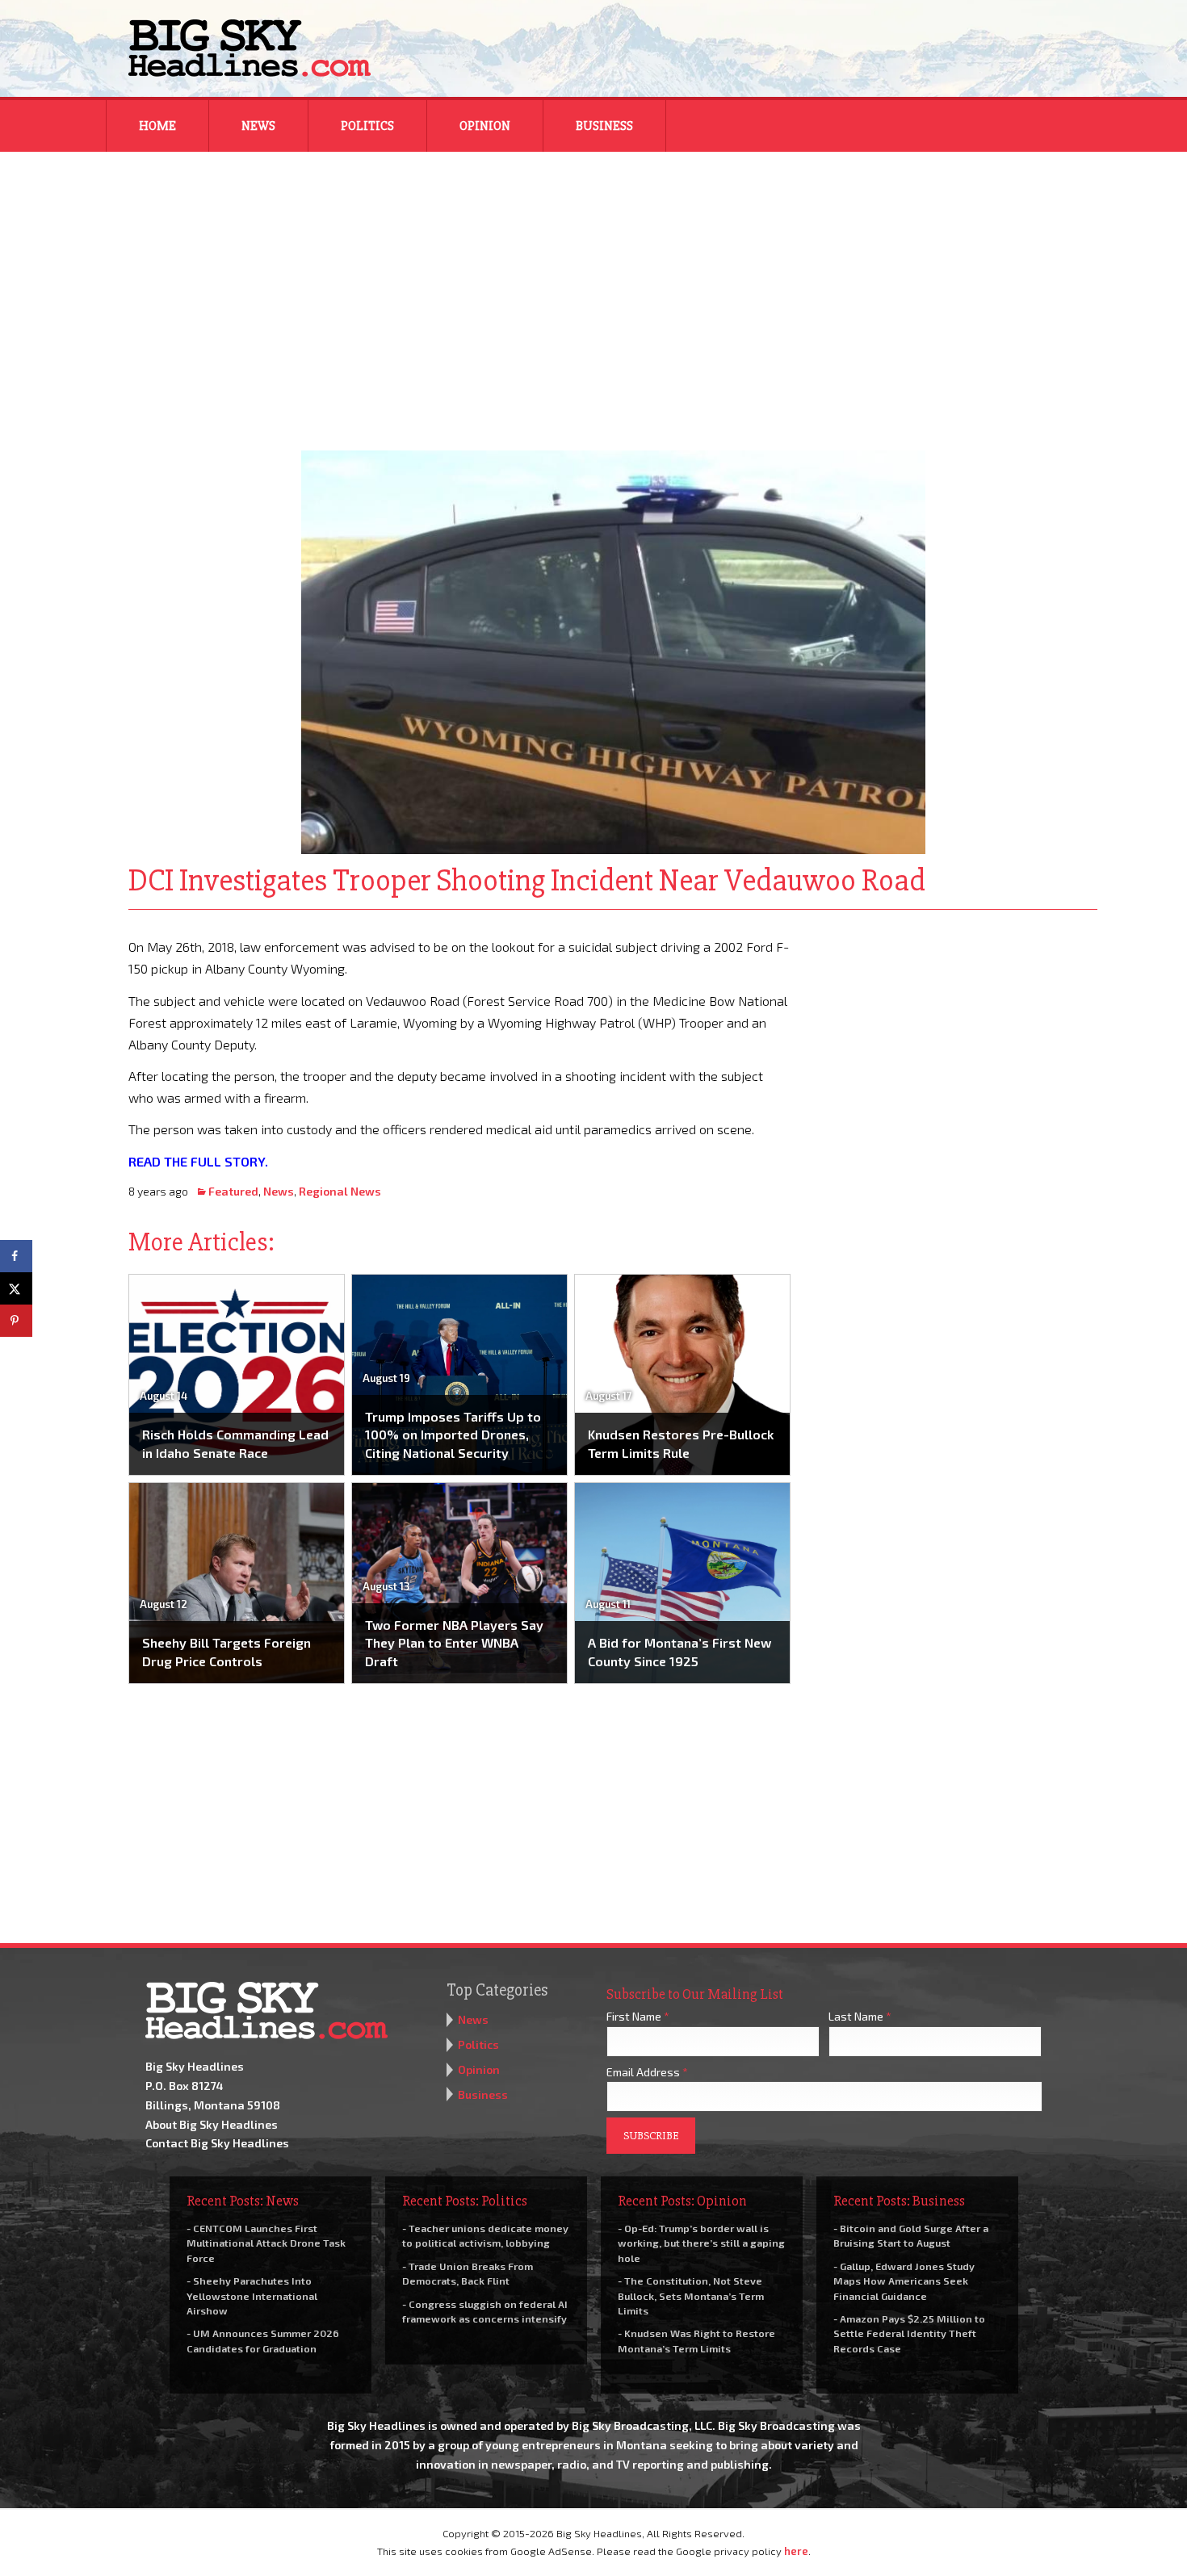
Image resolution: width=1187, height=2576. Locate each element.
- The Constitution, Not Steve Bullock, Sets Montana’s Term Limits (691, 2295)
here (796, 2551)
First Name (638, 2016)
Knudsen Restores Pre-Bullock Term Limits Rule (681, 1443)
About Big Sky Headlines (212, 2124)
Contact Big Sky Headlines (217, 2143)
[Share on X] (16, 1288)
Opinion (485, 126)
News (258, 126)
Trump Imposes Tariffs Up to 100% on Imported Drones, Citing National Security (453, 1435)
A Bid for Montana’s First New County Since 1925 (679, 1651)
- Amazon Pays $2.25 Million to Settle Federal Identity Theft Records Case (909, 2333)
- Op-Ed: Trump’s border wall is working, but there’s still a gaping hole (701, 2243)
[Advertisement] (593, 291)
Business (604, 126)
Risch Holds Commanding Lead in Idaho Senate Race (235, 1443)
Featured (233, 1191)
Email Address (647, 2072)
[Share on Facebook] (16, 1256)
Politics (367, 126)
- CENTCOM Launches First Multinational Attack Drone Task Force (266, 2243)
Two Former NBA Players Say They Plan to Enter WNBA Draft (454, 1643)
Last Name (860, 2016)
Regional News (340, 1191)
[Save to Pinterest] (16, 1321)
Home (157, 126)
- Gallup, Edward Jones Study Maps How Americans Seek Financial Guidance (904, 2281)
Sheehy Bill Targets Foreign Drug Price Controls (226, 1651)
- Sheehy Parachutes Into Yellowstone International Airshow (252, 2295)
